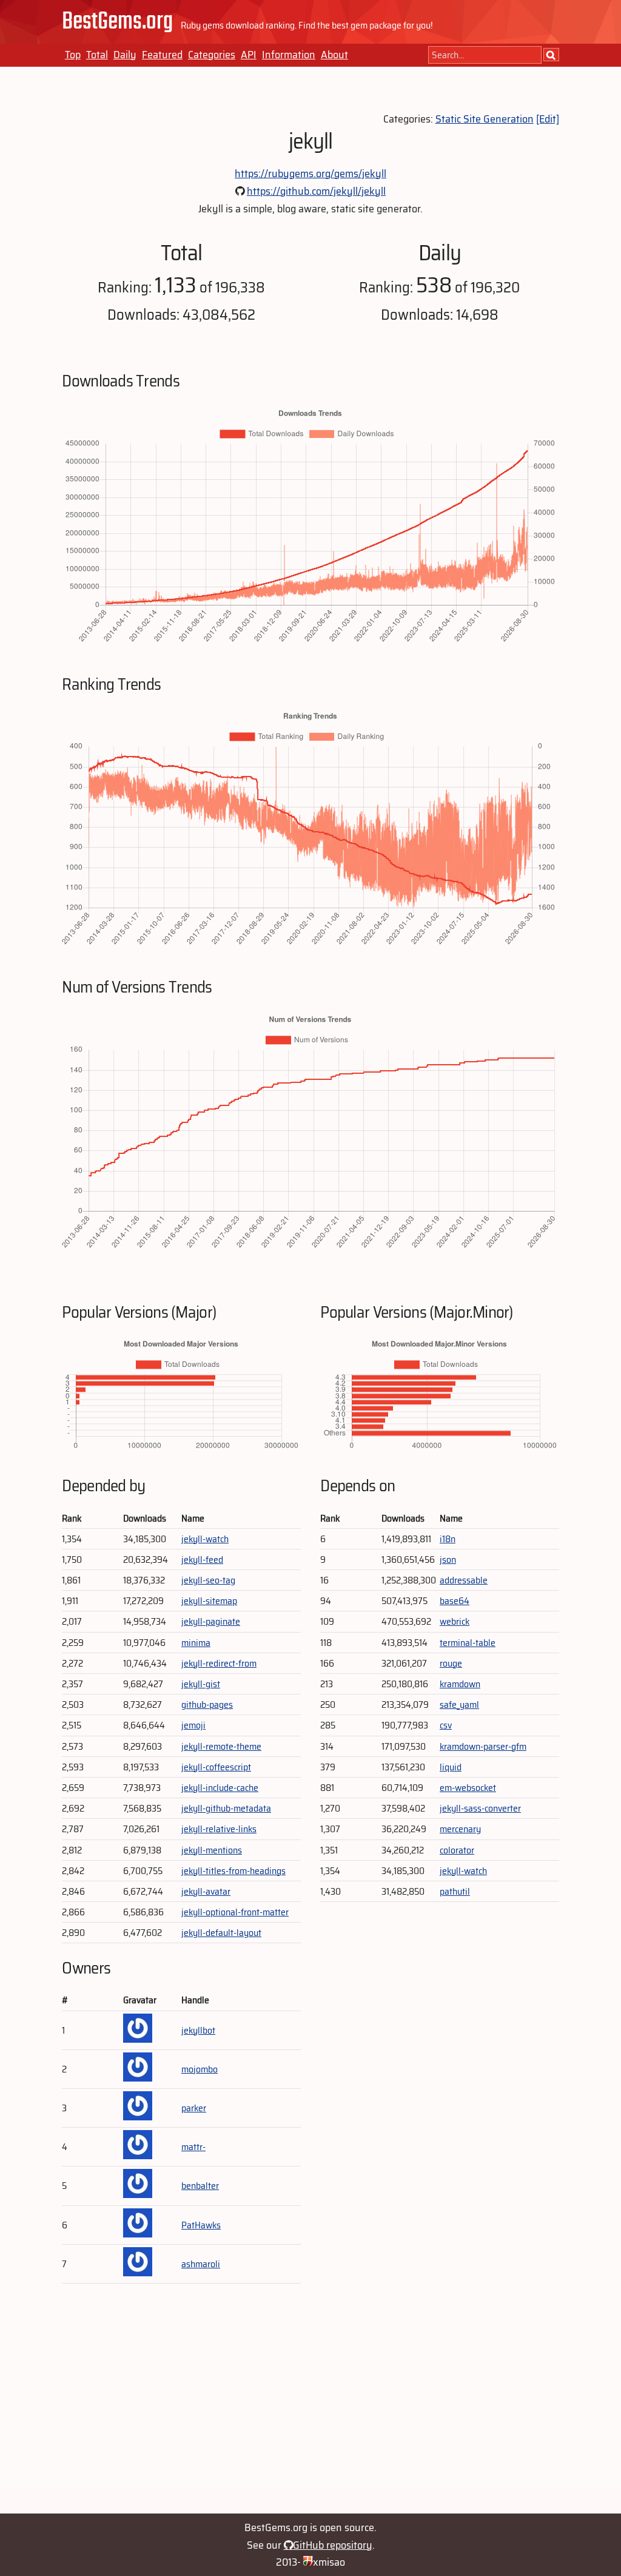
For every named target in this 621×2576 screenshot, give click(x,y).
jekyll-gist (201, 1684)
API (249, 55)
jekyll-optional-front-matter (235, 1912)
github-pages (207, 1704)
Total (97, 55)
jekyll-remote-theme (221, 1746)
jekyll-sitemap (209, 1601)
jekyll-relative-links (219, 1829)
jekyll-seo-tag (208, 1580)
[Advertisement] (310, 2404)
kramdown (460, 1684)
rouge (451, 1663)
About (334, 55)
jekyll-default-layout (221, 1933)
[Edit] (548, 119)
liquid (451, 1767)
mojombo (200, 2069)
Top (73, 55)
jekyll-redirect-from (219, 1663)
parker (194, 2108)
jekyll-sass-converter (480, 1808)
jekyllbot (198, 2030)
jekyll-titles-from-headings (233, 1871)
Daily (125, 55)
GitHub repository (333, 2545)
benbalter (200, 2186)
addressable (464, 1580)
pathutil (455, 1891)
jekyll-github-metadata (226, 1808)
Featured (162, 55)
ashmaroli (201, 2264)
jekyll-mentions (212, 1850)
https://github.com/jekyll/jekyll (316, 191)
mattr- (193, 2147)
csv (446, 1725)
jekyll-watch (205, 1539)
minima (196, 1643)
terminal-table (468, 1643)
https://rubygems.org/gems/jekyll (310, 174)
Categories (212, 55)
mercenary (460, 1829)
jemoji (193, 1725)
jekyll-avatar (206, 1891)
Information (289, 55)
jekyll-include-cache (220, 1788)
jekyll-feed (202, 1559)
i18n (448, 1539)
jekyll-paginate (211, 1621)
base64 (455, 1601)
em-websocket (468, 1788)
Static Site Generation (485, 119)
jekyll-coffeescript (216, 1767)
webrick (455, 1621)
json (448, 1559)
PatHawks (201, 2225)
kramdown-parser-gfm (483, 1746)
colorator (457, 1850)
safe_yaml (459, 1704)
